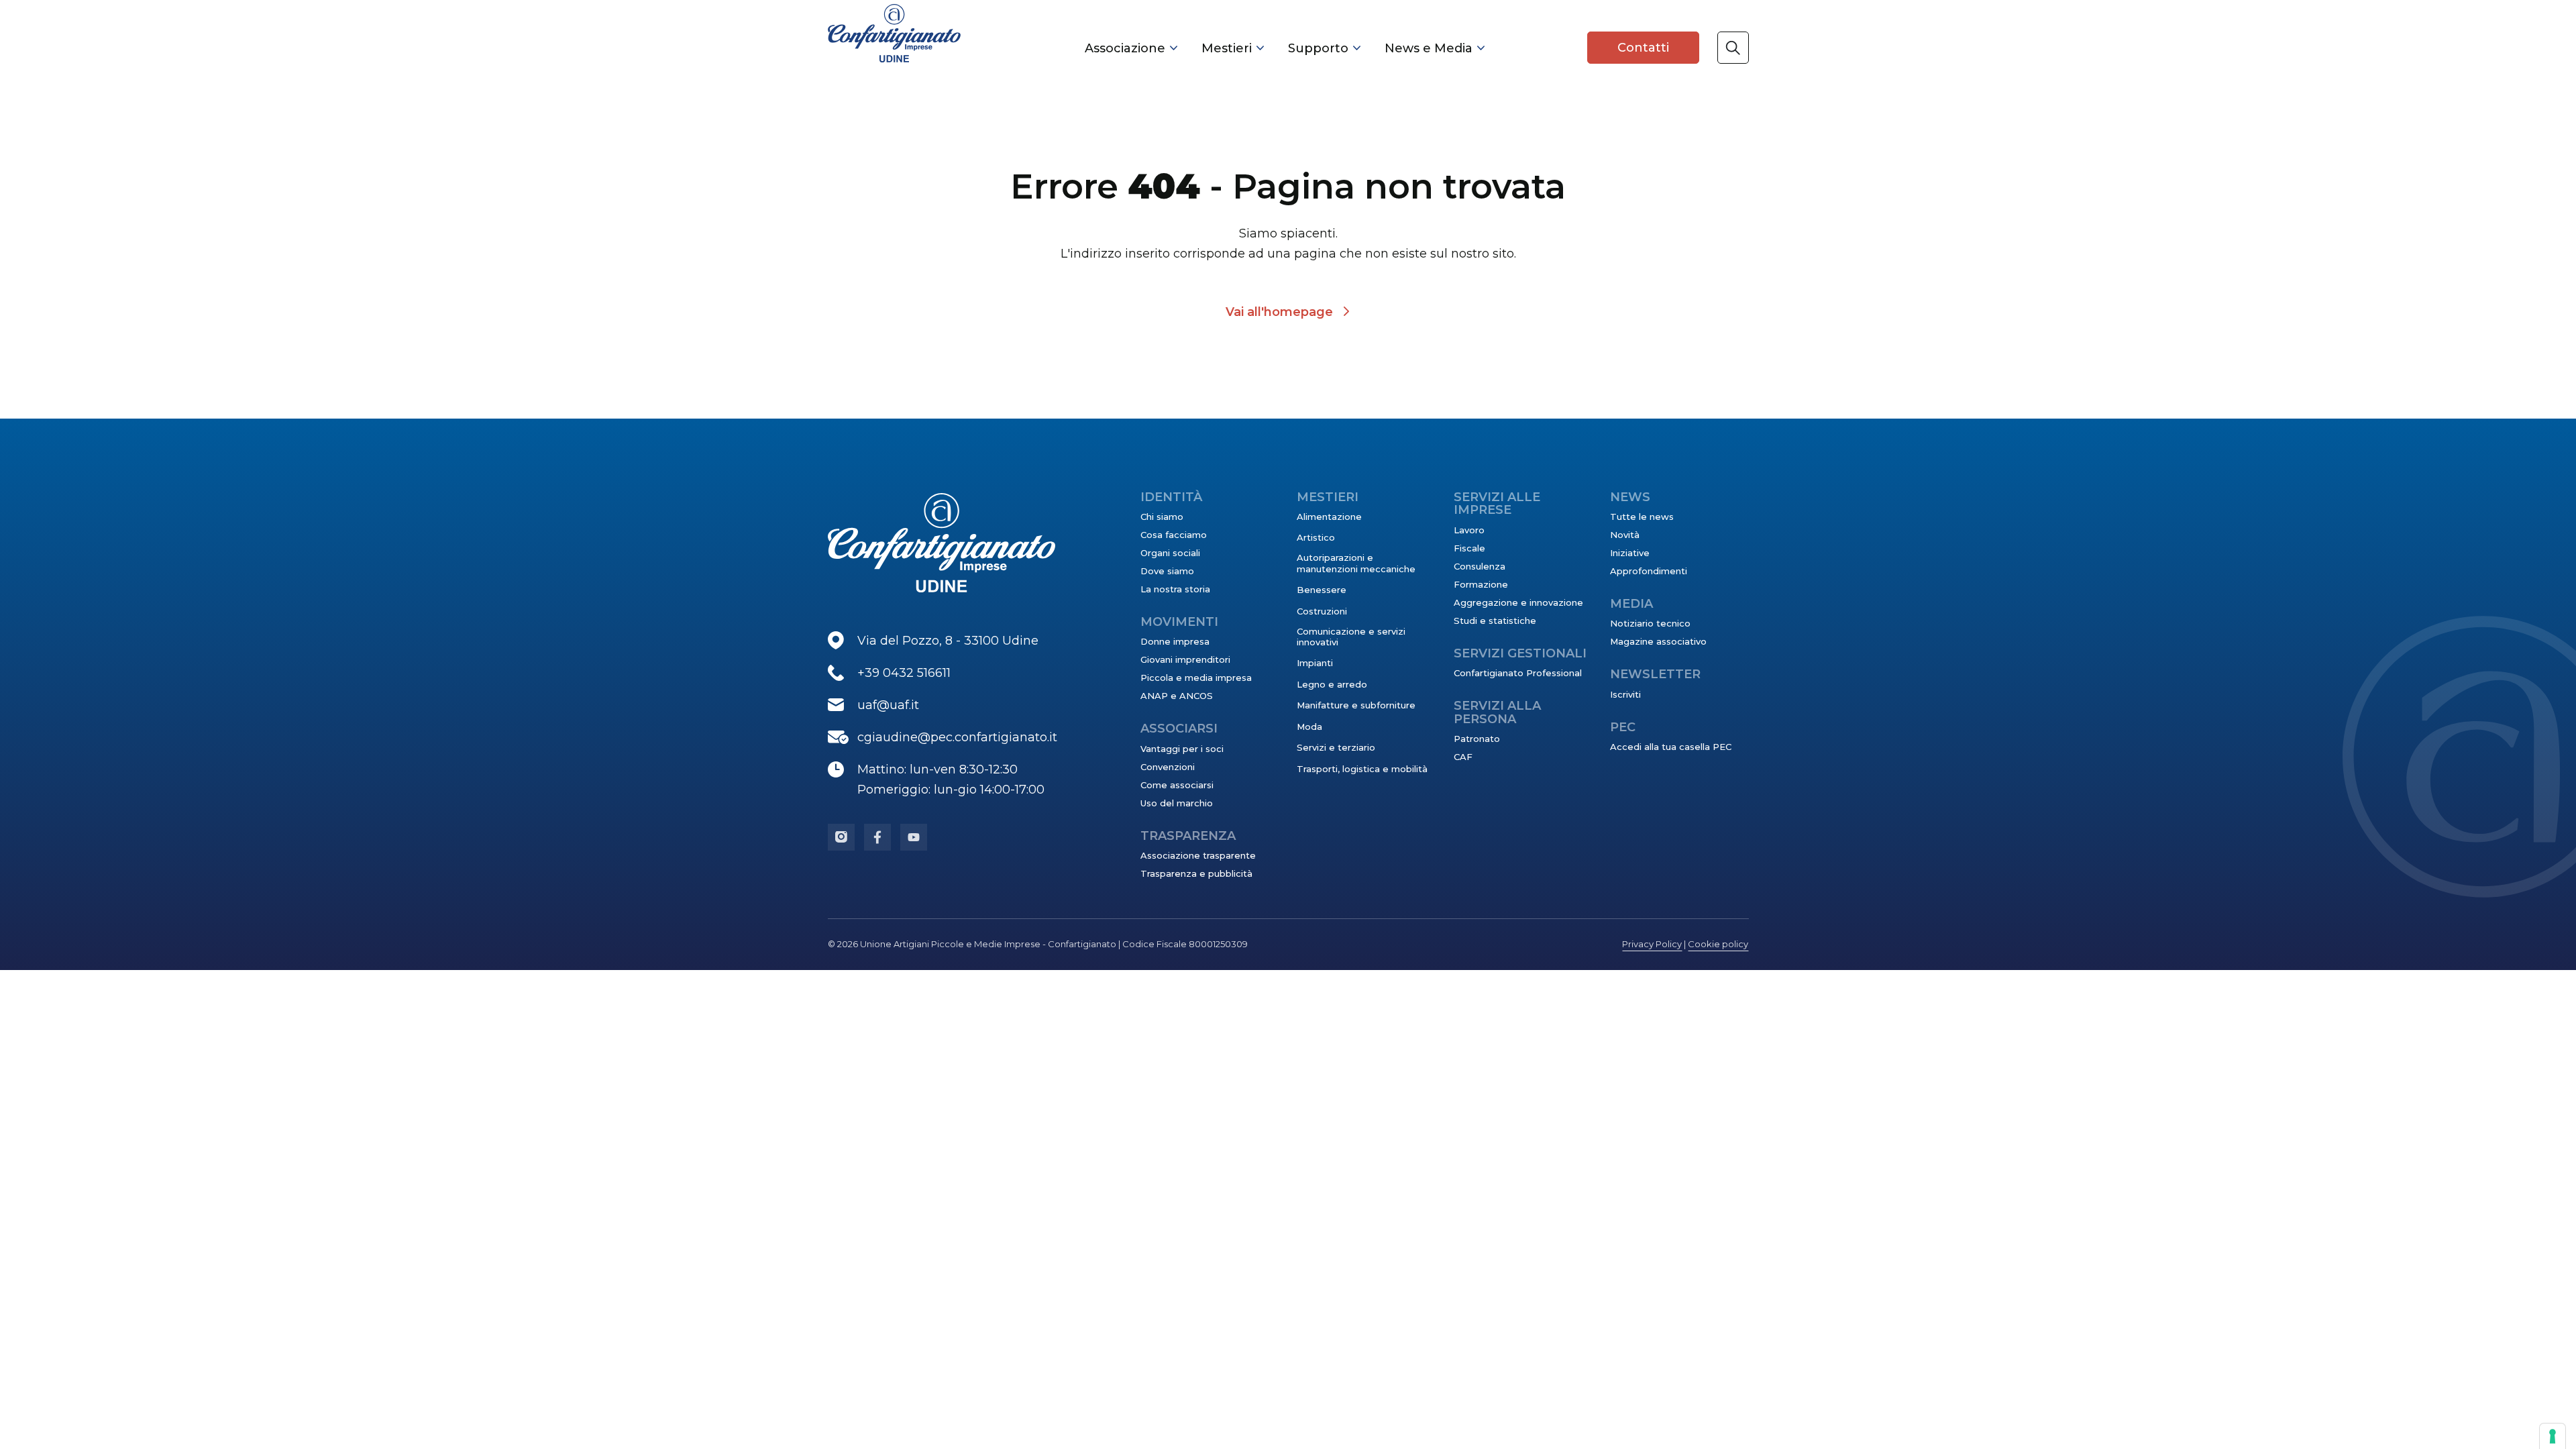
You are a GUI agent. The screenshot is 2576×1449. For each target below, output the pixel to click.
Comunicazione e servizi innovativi (1351, 637)
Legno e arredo (1332, 684)
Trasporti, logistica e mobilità (1362, 769)
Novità (1625, 535)
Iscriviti (1625, 694)
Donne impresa (1175, 641)
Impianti (1315, 663)
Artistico (1316, 537)
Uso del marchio (1177, 803)
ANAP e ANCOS (1177, 696)
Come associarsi (1177, 785)
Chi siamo (1162, 517)
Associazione (1125, 48)
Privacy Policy (1652, 944)
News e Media (1429, 48)
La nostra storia (1175, 589)
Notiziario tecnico (1650, 623)
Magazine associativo (1658, 641)
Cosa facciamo (1174, 535)
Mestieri (1227, 48)
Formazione (1481, 584)
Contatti (1643, 48)
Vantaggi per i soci (1182, 749)
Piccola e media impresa (1196, 678)
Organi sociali (1170, 553)
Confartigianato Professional (1518, 673)
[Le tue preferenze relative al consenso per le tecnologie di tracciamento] (2553, 1436)
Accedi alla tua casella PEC (1671, 747)
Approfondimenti (1649, 571)
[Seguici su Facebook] (877, 837)
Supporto (1318, 48)
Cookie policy (1718, 944)
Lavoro (1469, 530)
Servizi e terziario (1336, 747)
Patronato (1477, 739)
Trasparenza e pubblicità (1196, 873)
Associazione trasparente (1198, 855)
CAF (1463, 757)
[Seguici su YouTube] (914, 837)
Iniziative (1630, 553)
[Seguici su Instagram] (841, 837)
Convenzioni (1168, 767)
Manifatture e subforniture (1356, 705)
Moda (1309, 727)
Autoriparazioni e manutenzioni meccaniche (1356, 563)
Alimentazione (1329, 517)
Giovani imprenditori (1185, 659)
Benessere (1322, 590)
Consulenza (1480, 566)
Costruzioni (1322, 611)
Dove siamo (1167, 571)
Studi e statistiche (1495, 621)
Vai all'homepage (1279, 312)
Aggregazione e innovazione (1518, 602)
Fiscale (1469, 548)
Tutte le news (1642, 517)
